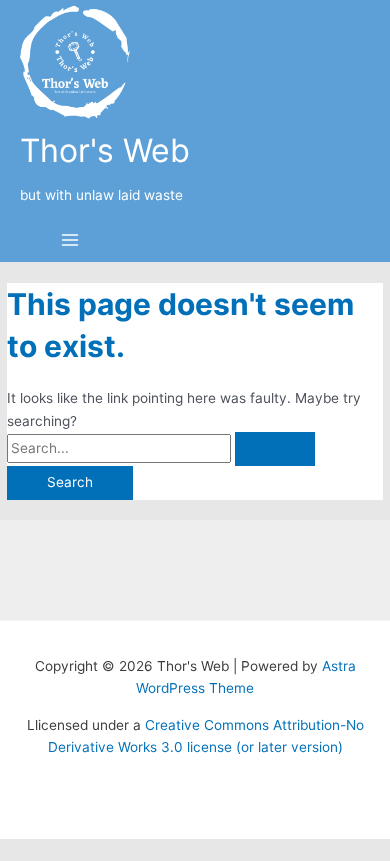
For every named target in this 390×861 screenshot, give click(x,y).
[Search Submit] (275, 449)
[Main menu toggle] (70, 241)
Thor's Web (105, 150)
